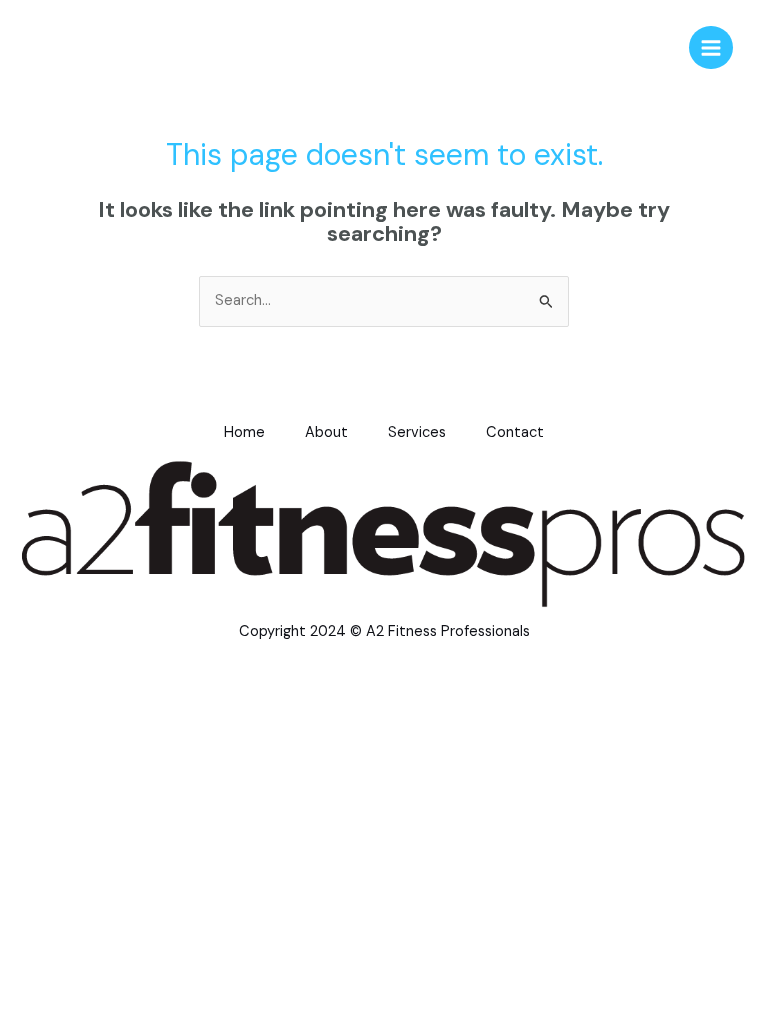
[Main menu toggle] (711, 48)
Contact (515, 432)
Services (417, 432)
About (326, 432)
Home (244, 432)
